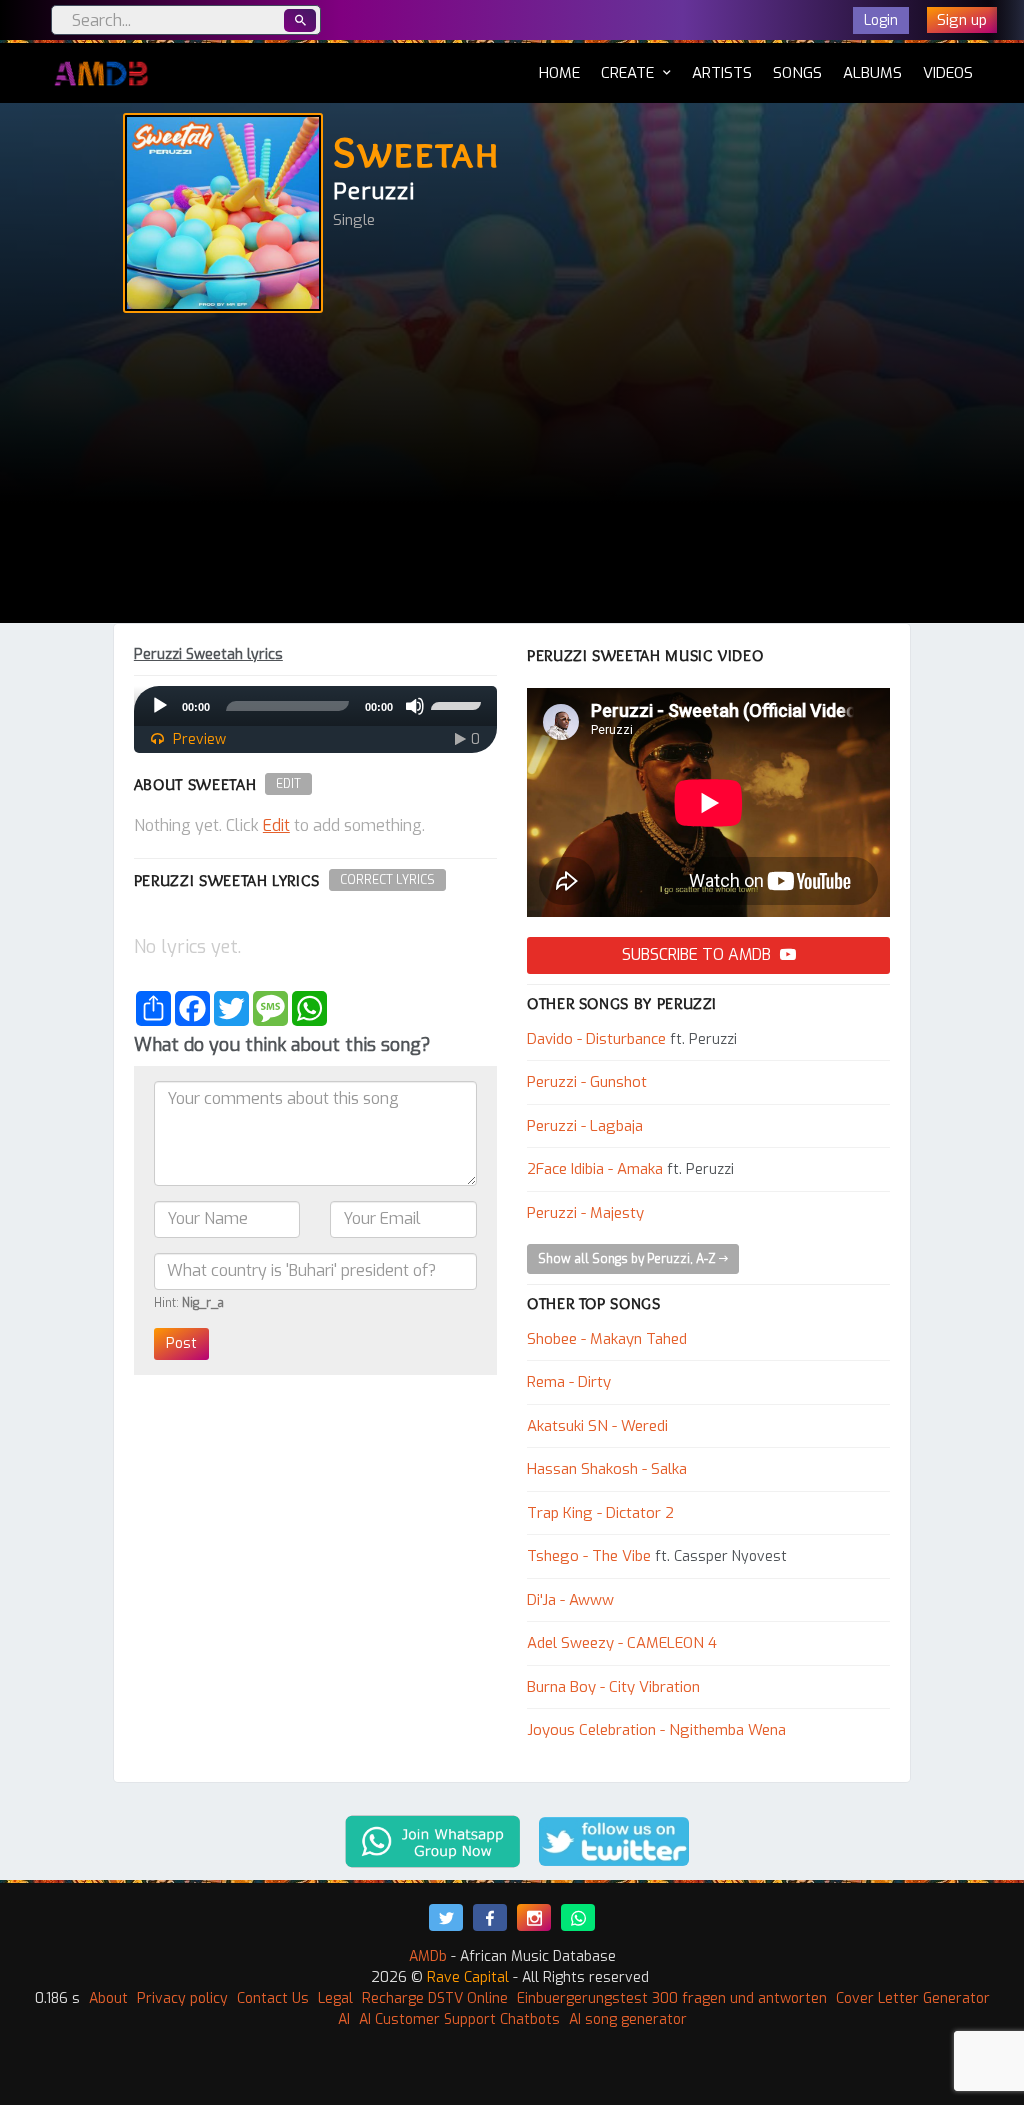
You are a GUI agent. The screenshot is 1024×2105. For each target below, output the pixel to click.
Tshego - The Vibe (589, 1556)
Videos (948, 73)
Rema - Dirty (569, 1382)
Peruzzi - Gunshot (587, 1082)
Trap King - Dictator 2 (600, 1513)
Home (559, 72)
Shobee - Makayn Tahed (607, 1339)
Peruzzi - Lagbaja (585, 1126)
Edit (288, 784)
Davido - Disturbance (596, 1039)
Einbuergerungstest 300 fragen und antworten (672, 1998)
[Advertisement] (512, 473)
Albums (872, 73)
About (108, 1998)
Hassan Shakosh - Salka (607, 1469)
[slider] (459, 704)
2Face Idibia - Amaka (595, 1169)
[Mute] (415, 706)
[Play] (160, 706)
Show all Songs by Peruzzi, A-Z (628, 1259)
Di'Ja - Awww (570, 1600)
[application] (315, 706)
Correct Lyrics (387, 880)
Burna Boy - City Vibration (613, 1687)
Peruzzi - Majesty (585, 1213)
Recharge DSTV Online (435, 1998)
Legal (335, 1998)
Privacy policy (182, 1998)
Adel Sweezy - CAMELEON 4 (622, 1643)
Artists (722, 73)
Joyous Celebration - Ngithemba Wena (656, 1730)
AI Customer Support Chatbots (459, 2019)
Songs (797, 73)
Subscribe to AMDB (698, 954)
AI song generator (628, 2019)
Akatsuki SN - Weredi (597, 1426)
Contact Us (273, 1998)
